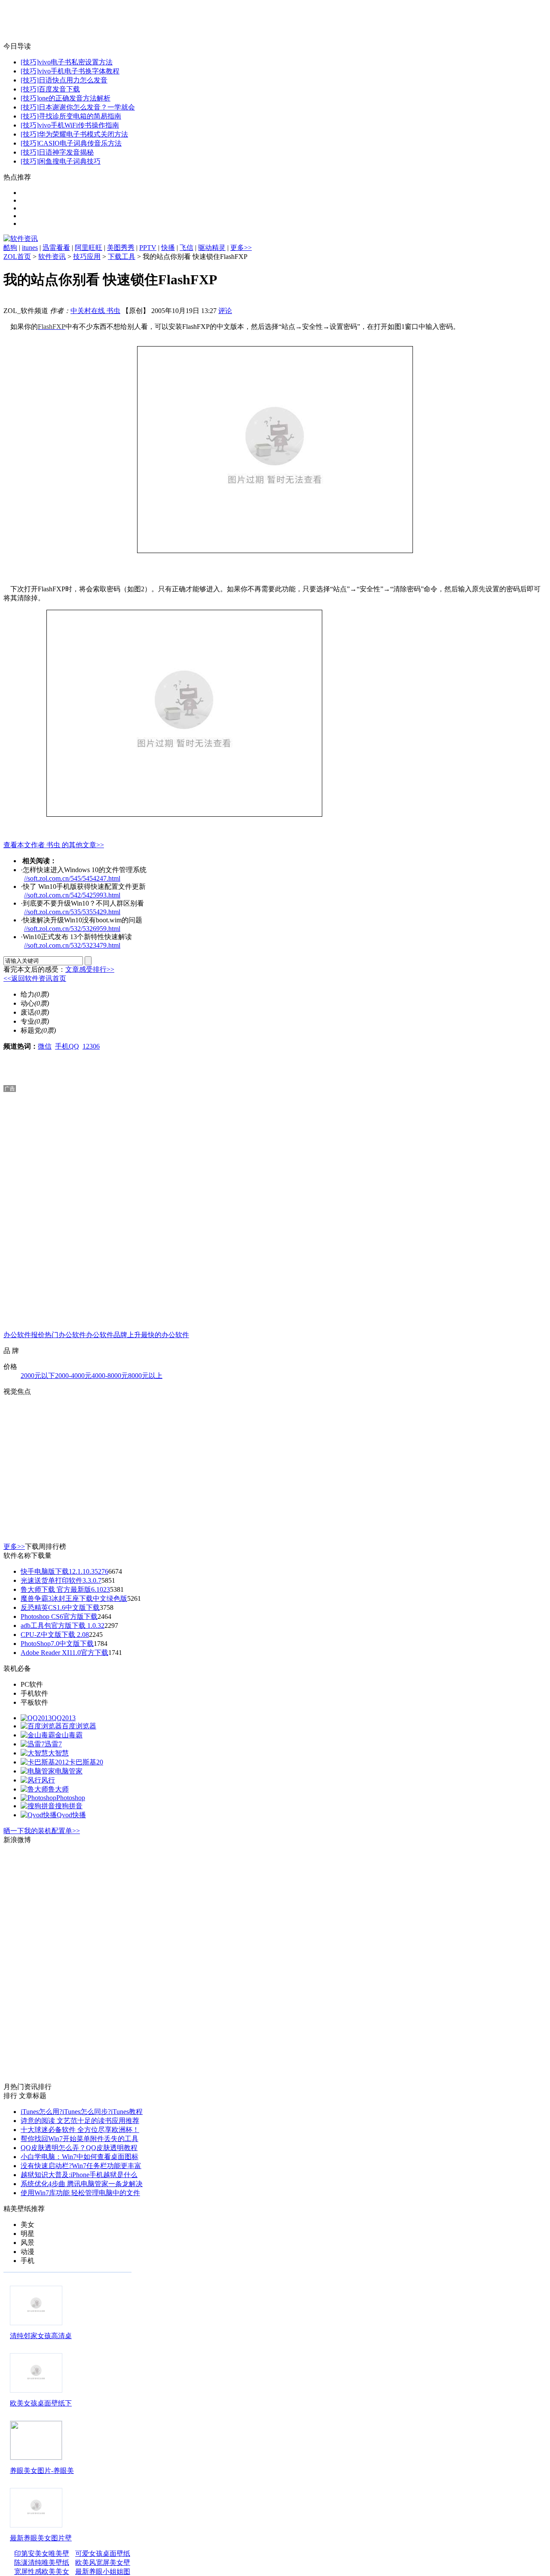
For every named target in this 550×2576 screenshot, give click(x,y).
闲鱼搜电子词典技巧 (70, 161)
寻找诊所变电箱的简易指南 (80, 116)
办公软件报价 (24, 1335)
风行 (48, 1780)
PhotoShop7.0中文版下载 (57, 1644)
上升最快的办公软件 (158, 1335)
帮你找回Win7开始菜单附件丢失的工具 (79, 2139)
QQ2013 (64, 1718)
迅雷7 (53, 1744)
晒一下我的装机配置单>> (42, 1831)
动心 (27, 1003)
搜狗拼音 (69, 1806)
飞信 (186, 248)
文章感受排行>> (90, 969)
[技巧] (30, 62)
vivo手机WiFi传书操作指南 (79, 125)
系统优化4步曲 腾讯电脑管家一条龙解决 (82, 2184)
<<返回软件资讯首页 (35, 978)
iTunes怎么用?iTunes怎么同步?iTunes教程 (82, 2112)
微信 (45, 1046)
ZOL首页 (17, 257)
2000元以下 (38, 1376)
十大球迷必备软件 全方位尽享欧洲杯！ (80, 2130)
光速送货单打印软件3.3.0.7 (61, 1580)
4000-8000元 (110, 1376)
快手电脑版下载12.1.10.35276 (64, 1571)
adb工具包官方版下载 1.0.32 (63, 1626)
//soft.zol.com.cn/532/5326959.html (72, 929)
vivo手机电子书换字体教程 (79, 71)
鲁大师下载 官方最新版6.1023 (65, 1589)
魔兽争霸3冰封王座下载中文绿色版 (74, 1598)
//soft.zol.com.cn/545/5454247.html (72, 878)
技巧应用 (87, 257)
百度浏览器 (79, 1726)
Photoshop (71, 1798)
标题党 (31, 1030)
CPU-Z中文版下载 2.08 (55, 1635)
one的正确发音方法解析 (75, 98)
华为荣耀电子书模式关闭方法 (83, 134)
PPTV (148, 248)
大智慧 (58, 1753)
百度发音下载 (59, 89)
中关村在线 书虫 (95, 311)
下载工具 (122, 257)
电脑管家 (69, 1771)
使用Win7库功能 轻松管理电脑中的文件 (80, 2193)
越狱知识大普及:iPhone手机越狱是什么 (79, 2175)
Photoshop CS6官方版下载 (59, 1616)
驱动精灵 (212, 248)
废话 (27, 1012)
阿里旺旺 (89, 248)
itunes (30, 248)
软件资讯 (52, 257)
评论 (225, 311)
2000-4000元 (73, 1376)
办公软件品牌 (107, 1335)
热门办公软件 (65, 1335)
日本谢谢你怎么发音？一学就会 (87, 107)
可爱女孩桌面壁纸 (103, 2553)
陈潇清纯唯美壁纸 (42, 2562)
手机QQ (67, 1046)
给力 (27, 994)
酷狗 (10, 248)
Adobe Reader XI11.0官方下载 (64, 1653)
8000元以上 (145, 1376)
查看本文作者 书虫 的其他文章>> (54, 845)
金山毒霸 (69, 1735)
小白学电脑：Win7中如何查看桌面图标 (79, 2157)
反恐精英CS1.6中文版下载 (60, 1607)
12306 (91, 1046)
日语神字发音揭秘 (66, 152)
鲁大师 (58, 1789)
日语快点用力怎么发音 (73, 80)
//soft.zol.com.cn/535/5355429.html (72, 912)
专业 (27, 1021)
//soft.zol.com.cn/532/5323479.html (72, 945)
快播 (168, 248)
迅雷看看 (56, 248)
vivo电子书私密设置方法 (76, 62)
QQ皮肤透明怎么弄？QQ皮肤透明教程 (79, 2148)
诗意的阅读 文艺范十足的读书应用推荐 (80, 2121)
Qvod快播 (71, 1815)
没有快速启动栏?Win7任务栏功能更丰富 (81, 2166)
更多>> (241, 248)
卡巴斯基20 (86, 1762)
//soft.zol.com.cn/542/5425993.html (72, 895)
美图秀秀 (121, 248)
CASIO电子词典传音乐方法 (80, 143)
